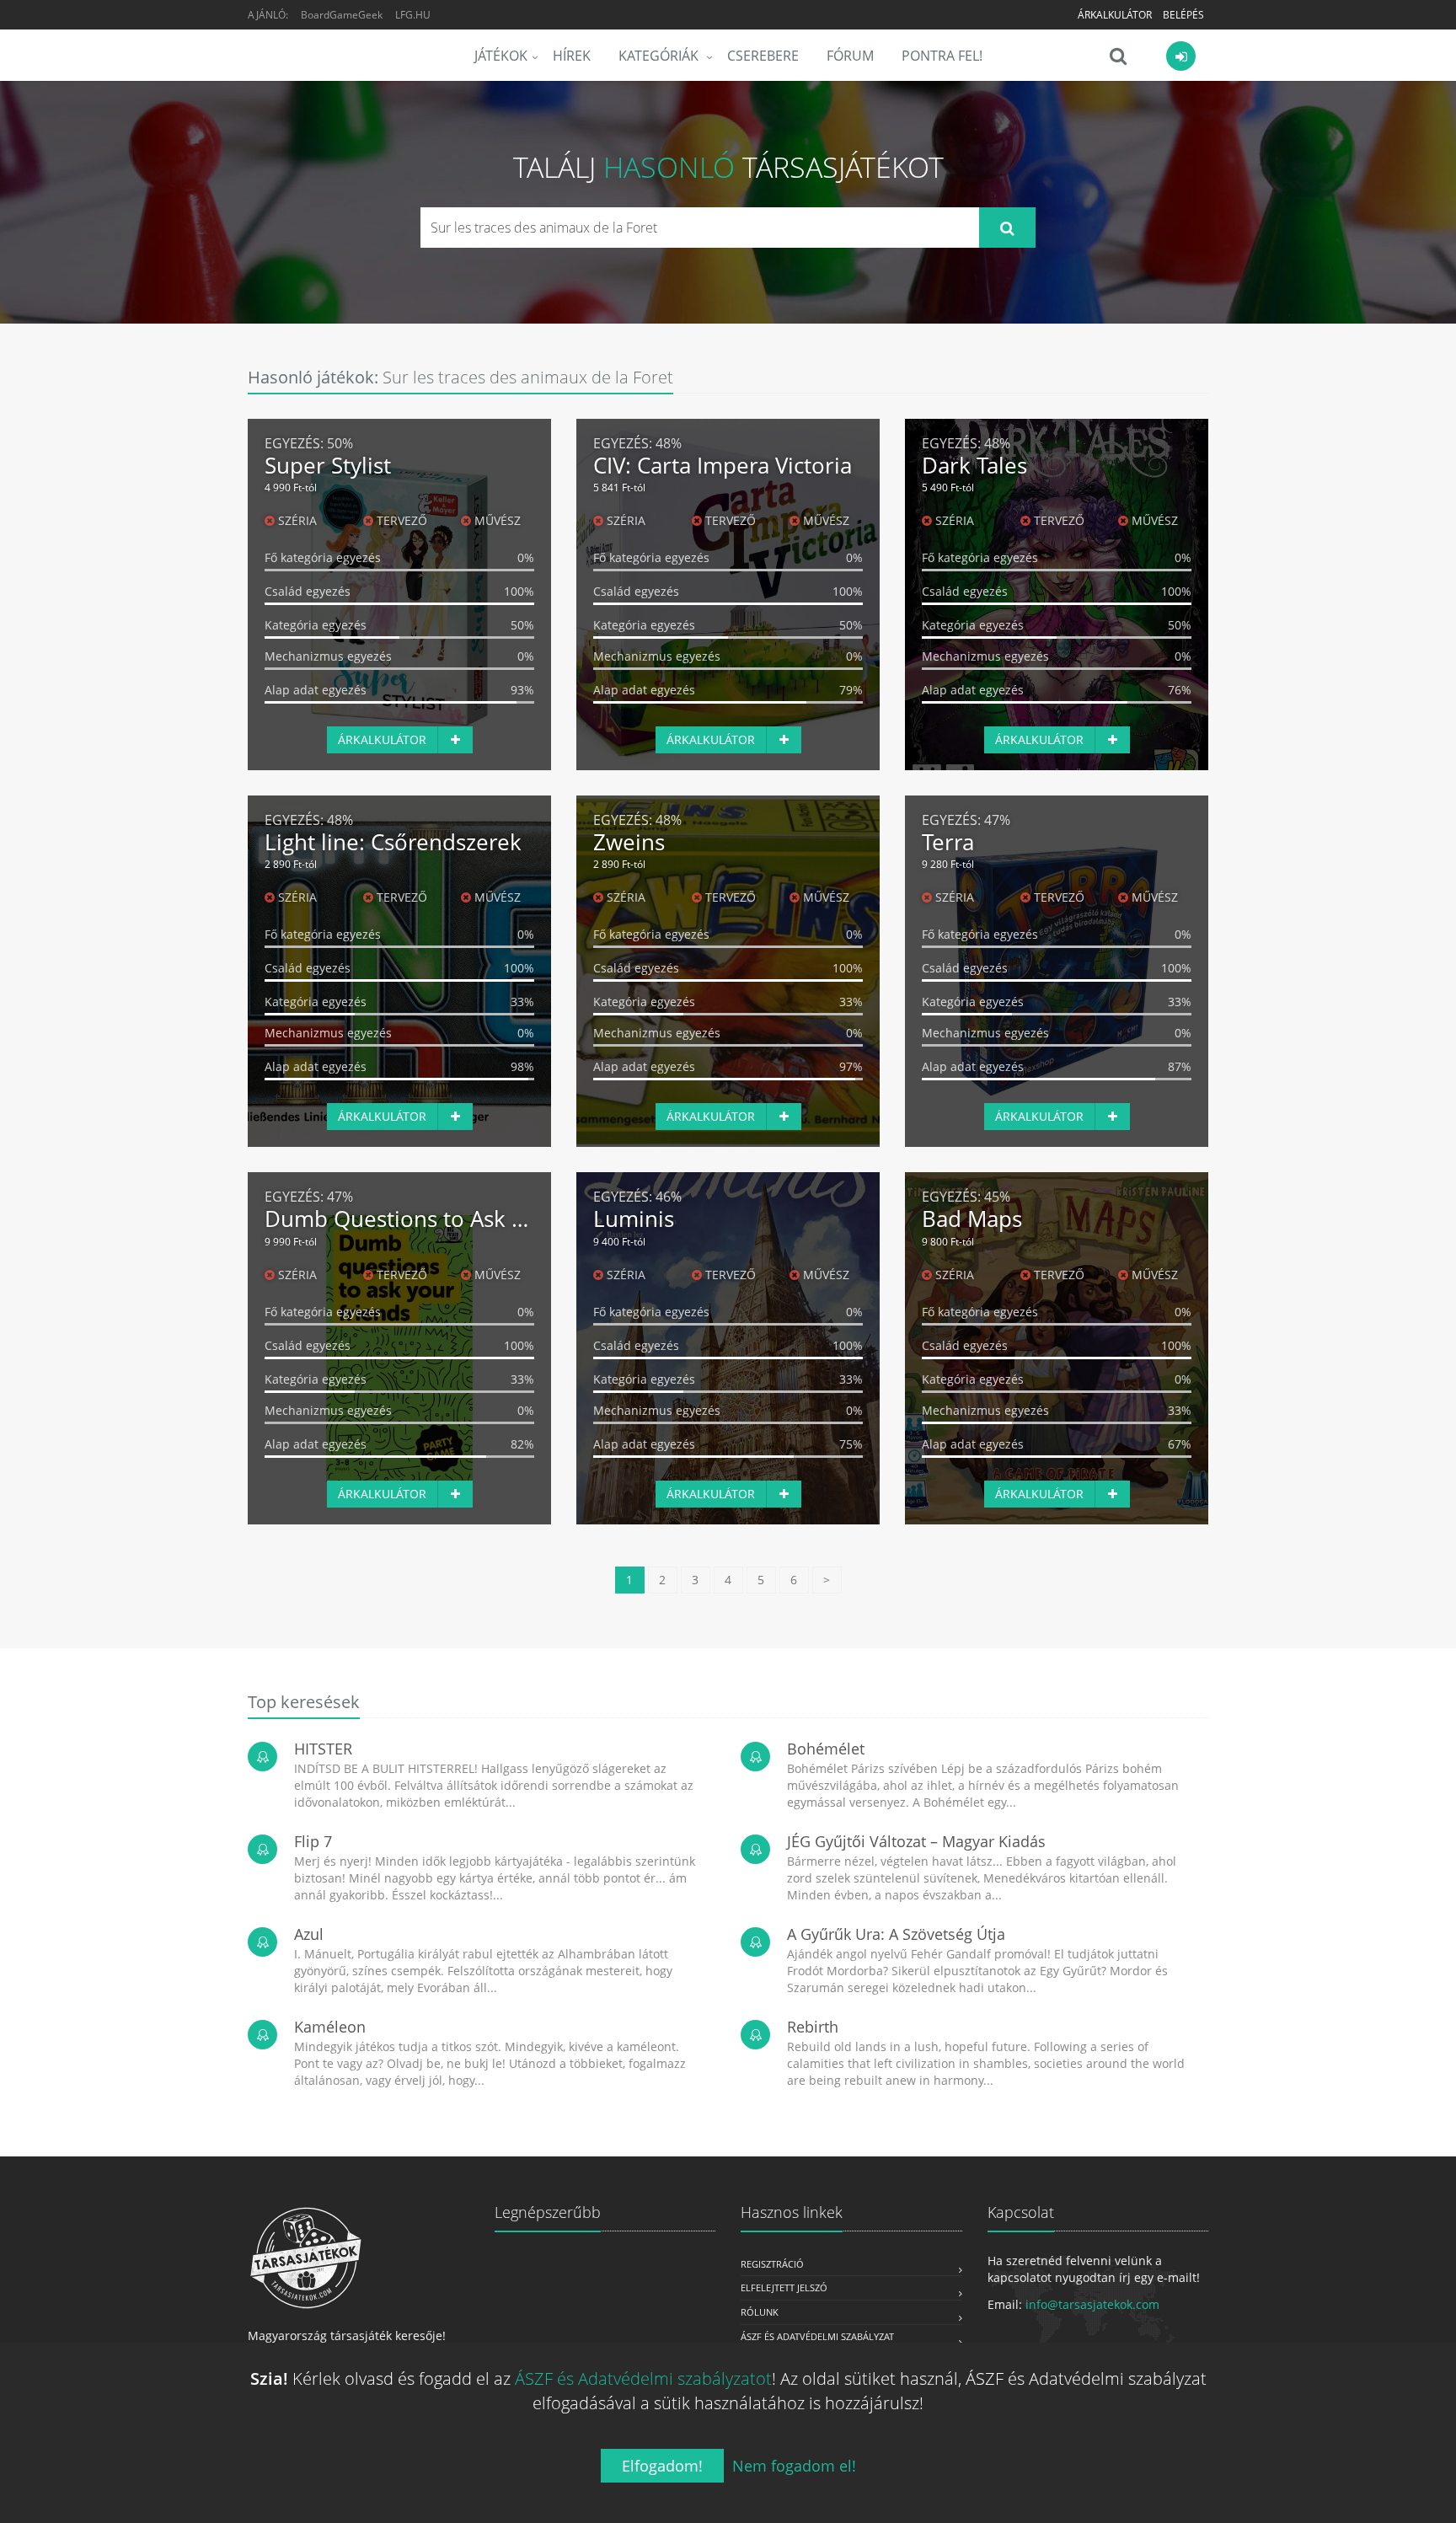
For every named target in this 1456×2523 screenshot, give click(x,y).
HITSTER (323, 1749)
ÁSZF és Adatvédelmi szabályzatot (643, 2378)
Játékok (501, 56)
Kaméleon (330, 2027)
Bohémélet (826, 1749)
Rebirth (813, 2027)
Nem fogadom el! (794, 2466)
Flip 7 (313, 1841)
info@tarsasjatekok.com (1092, 2304)
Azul (309, 1934)
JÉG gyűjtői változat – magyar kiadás (916, 1841)
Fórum (850, 56)
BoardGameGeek (342, 15)
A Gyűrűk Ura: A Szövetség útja (896, 1934)
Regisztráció (772, 2264)
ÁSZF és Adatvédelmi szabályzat (817, 2336)
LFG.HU (413, 15)
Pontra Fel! (942, 56)
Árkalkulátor (1115, 15)
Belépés (1183, 15)
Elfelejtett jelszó (784, 2287)
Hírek (572, 56)
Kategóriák (660, 56)
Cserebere (763, 56)
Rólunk (760, 2312)
